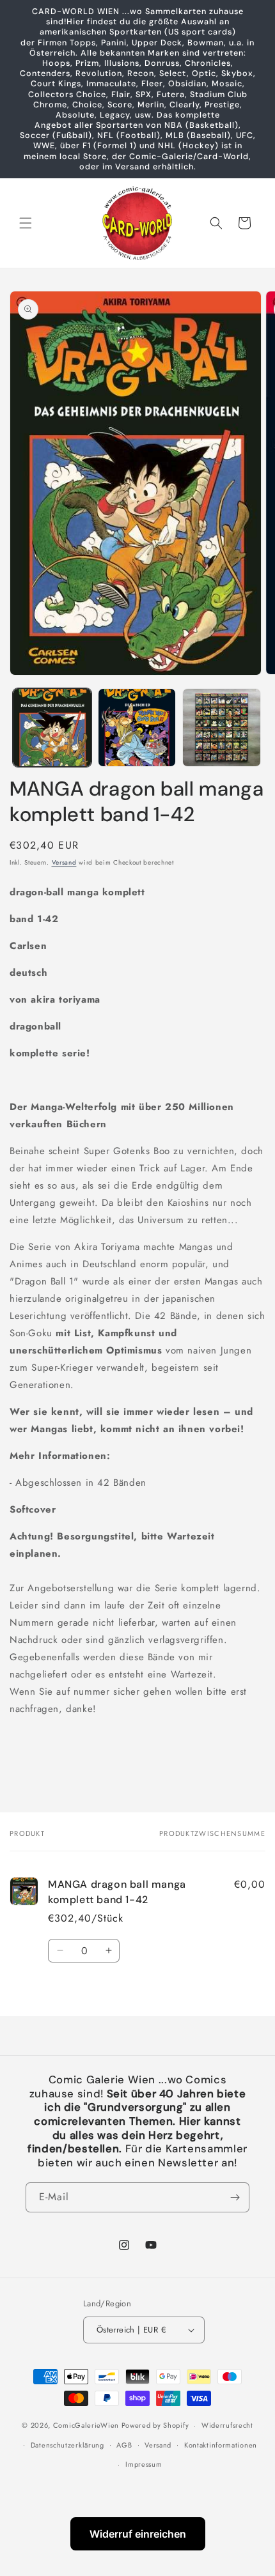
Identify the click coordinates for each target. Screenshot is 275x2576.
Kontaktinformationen (221, 2445)
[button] (26, 223)
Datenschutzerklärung (67, 2445)
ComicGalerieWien (86, 2425)
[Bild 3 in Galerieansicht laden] (222, 728)
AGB (124, 2445)
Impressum (144, 2464)
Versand (64, 862)
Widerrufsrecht (227, 2425)
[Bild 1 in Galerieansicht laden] (52, 728)
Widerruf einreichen (138, 2534)
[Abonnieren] (235, 2197)
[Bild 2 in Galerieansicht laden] (137, 728)
